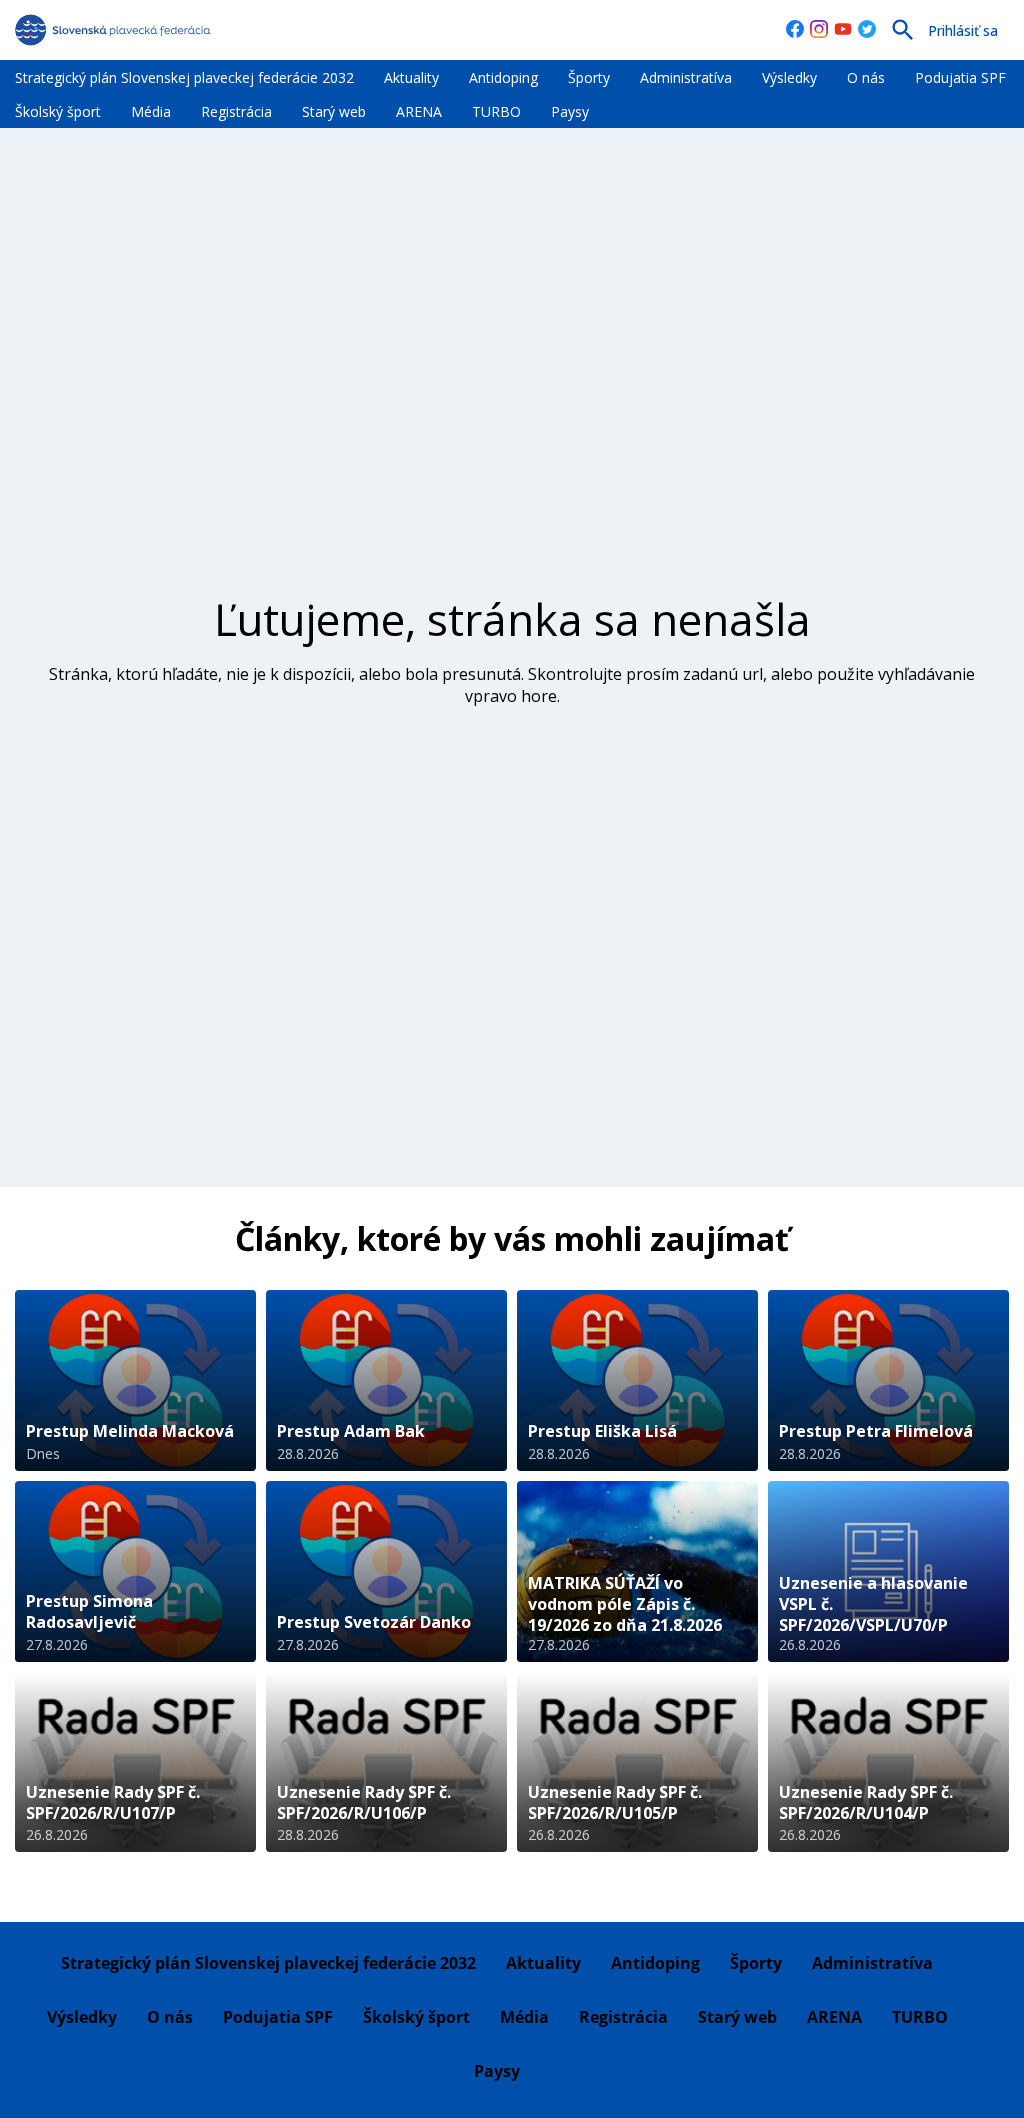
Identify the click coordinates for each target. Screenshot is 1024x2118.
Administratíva (686, 77)
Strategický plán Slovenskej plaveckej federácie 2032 (184, 77)
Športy (589, 77)
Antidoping (503, 77)
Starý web (334, 111)
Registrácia (236, 111)
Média (151, 111)
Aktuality (411, 77)
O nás (866, 77)
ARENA (419, 111)
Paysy (570, 111)
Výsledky (789, 77)
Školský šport (58, 111)
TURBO (496, 111)
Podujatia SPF (960, 77)
